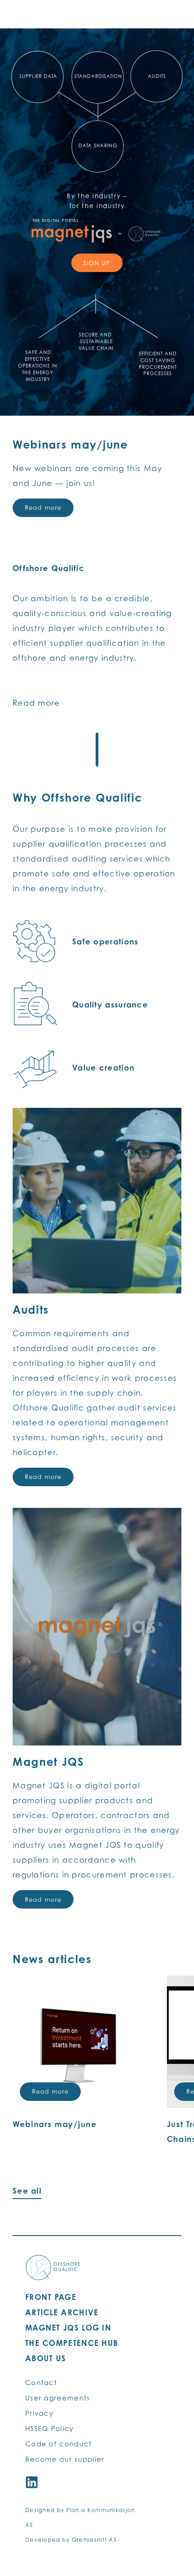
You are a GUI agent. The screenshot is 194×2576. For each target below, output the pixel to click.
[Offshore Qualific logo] (53, 2268)
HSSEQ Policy (50, 2428)
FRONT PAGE (51, 2297)
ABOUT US (46, 2358)
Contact (41, 2382)
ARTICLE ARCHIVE (62, 2312)
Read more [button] (50, 2091)
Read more (43, 508)
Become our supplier (65, 2459)
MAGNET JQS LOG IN (68, 2328)
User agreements (58, 2398)
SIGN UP (97, 263)
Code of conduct (59, 2444)
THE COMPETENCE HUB (72, 2343)
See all (27, 2191)
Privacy (39, 2413)
